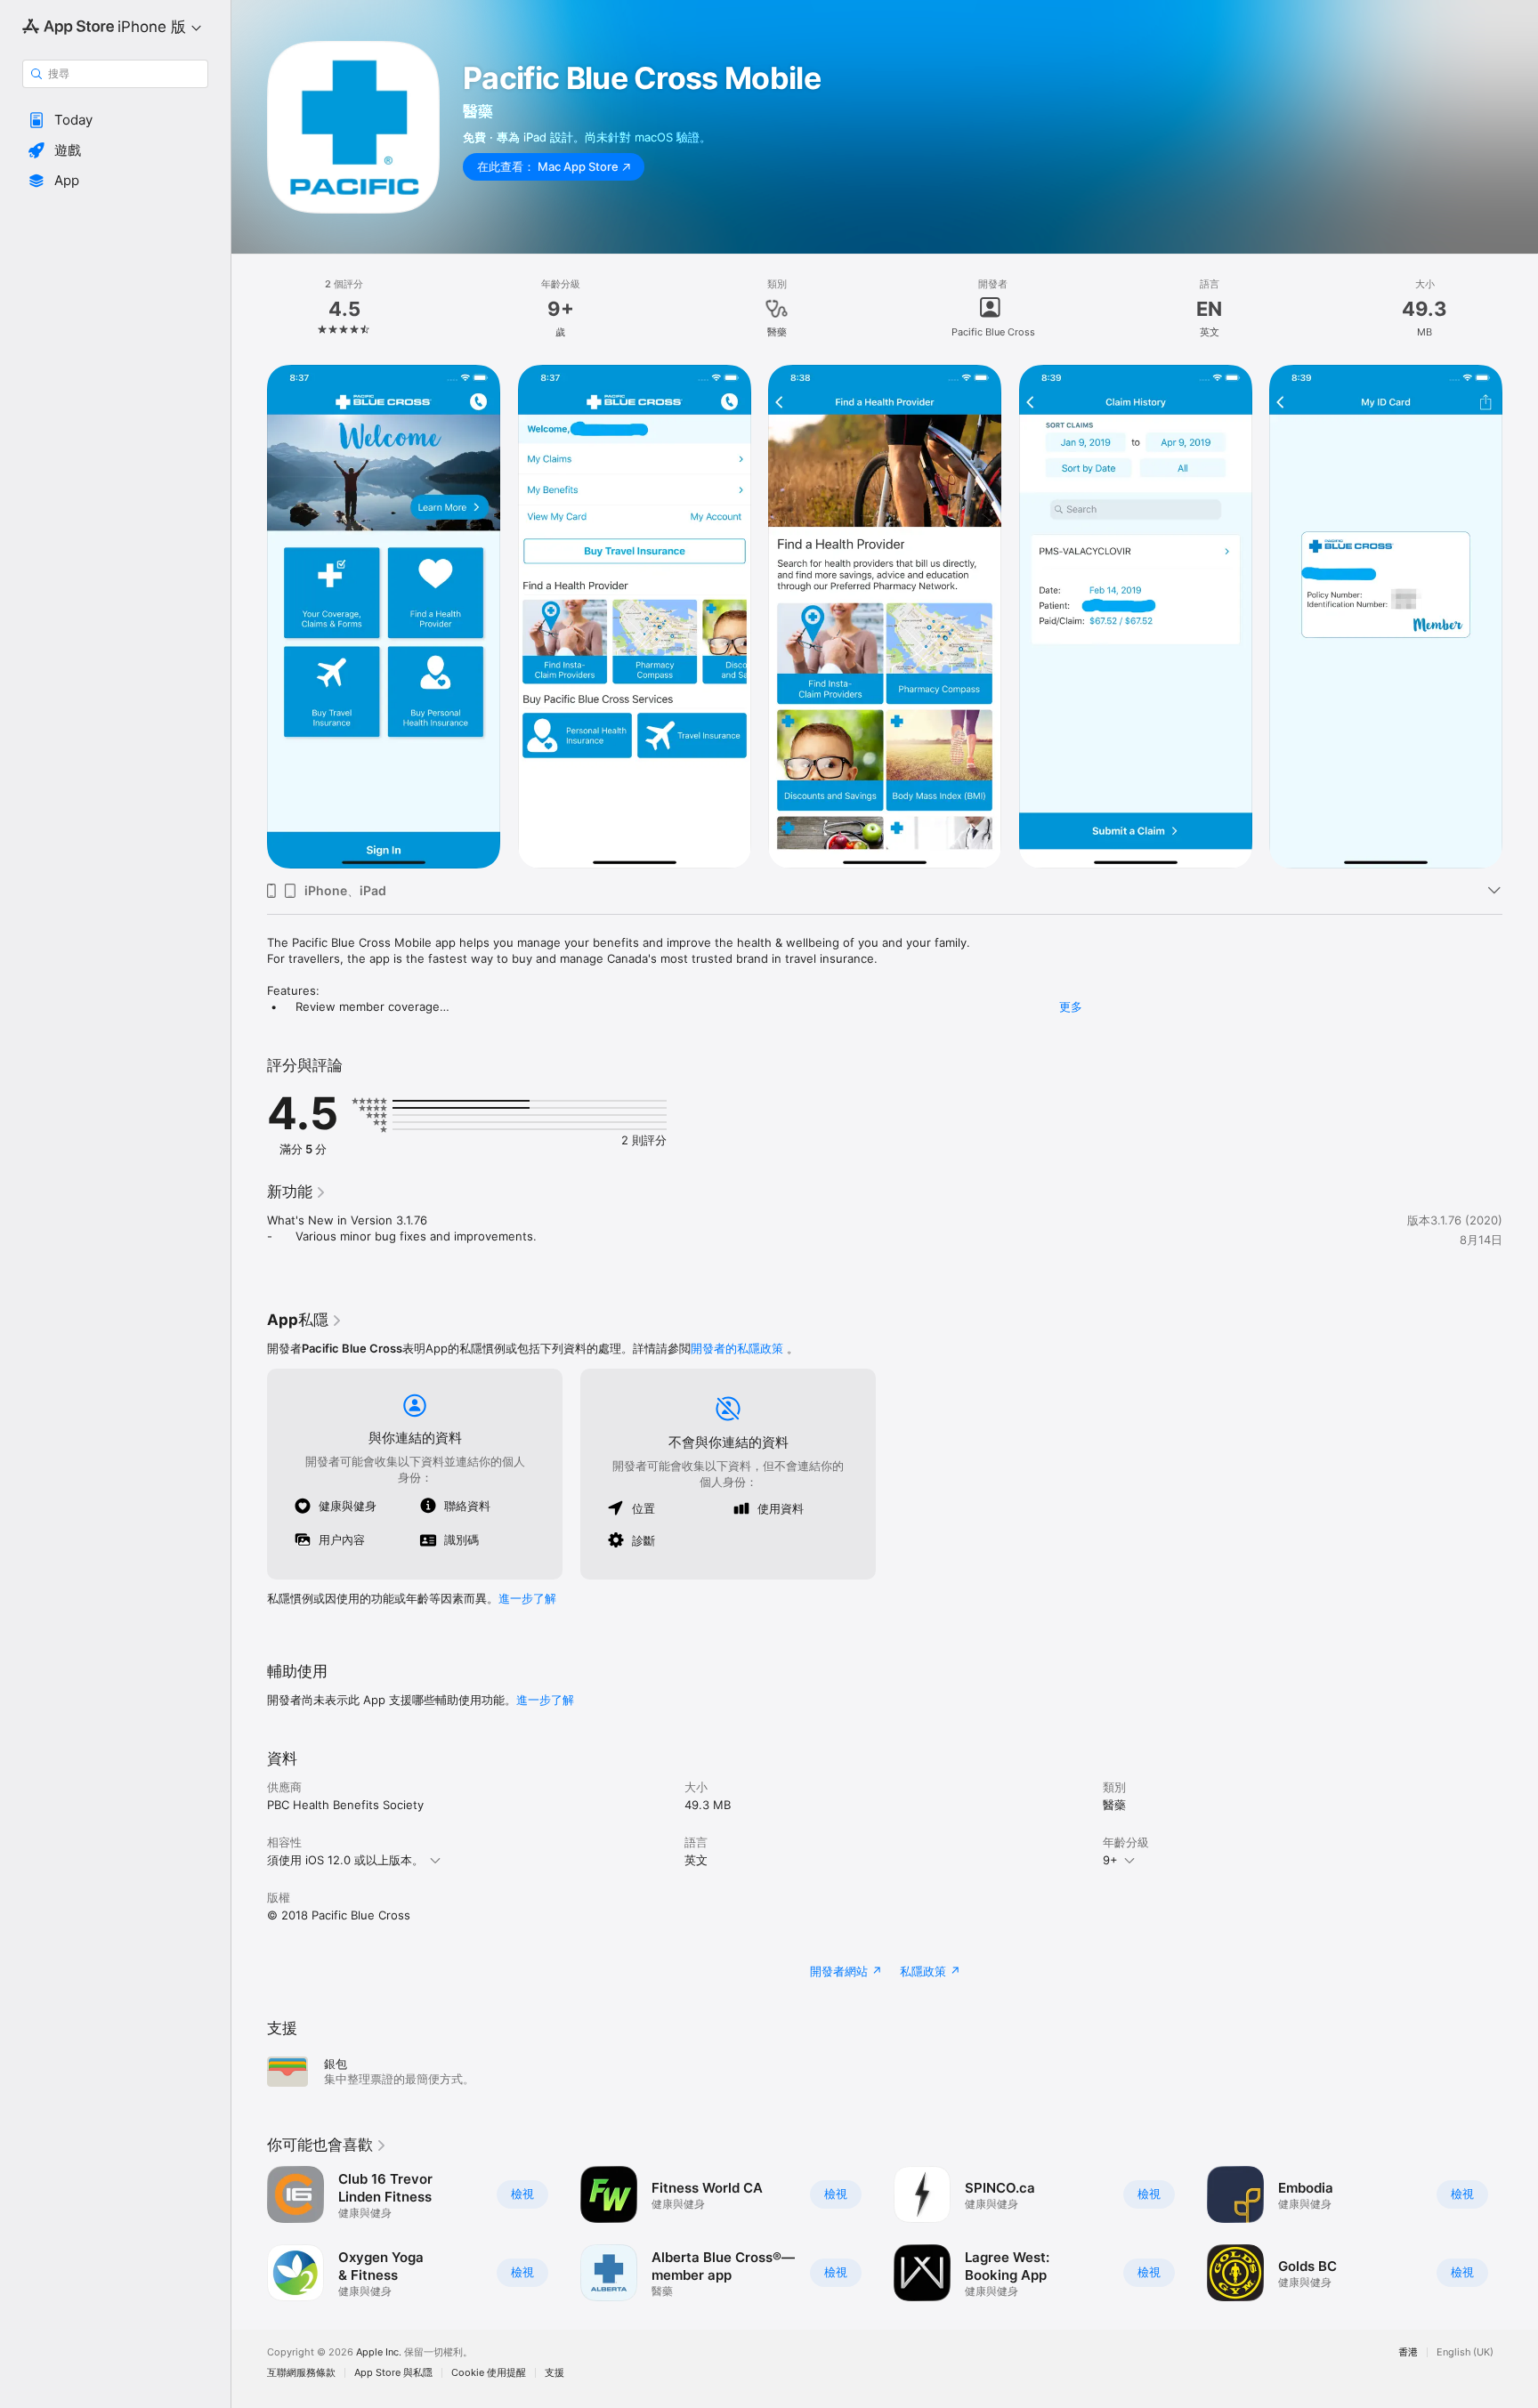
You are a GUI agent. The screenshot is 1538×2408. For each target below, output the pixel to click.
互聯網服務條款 (301, 2373)
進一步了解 (527, 1598)
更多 (1071, 1006)
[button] (115, 120)
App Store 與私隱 (393, 2373)
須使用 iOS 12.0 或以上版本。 (345, 1860)
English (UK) (1465, 2352)
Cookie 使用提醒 (489, 2373)
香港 (1408, 2352)
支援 (554, 2373)
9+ (1110, 1860)
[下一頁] (1520, 2234)
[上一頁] (249, 2234)
